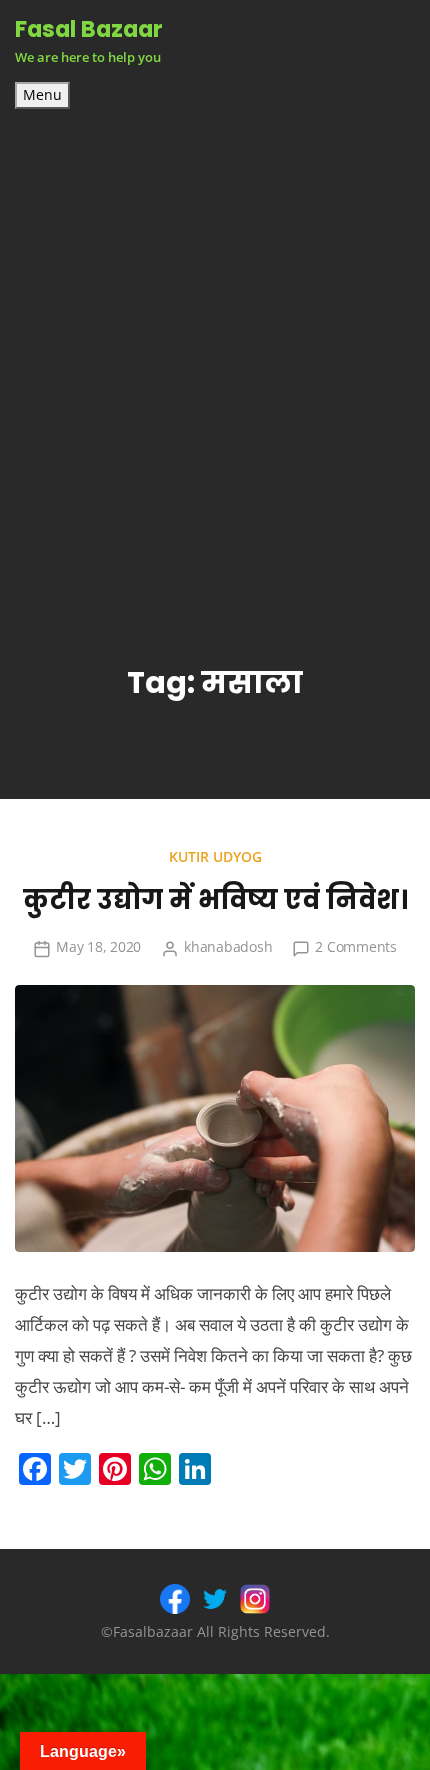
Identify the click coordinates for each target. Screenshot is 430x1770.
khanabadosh (228, 946)
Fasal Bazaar (89, 29)
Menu (42, 95)
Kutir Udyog (215, 856)
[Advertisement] (215, 334)
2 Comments (356, 946)
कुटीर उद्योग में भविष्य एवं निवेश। (215, 899)
